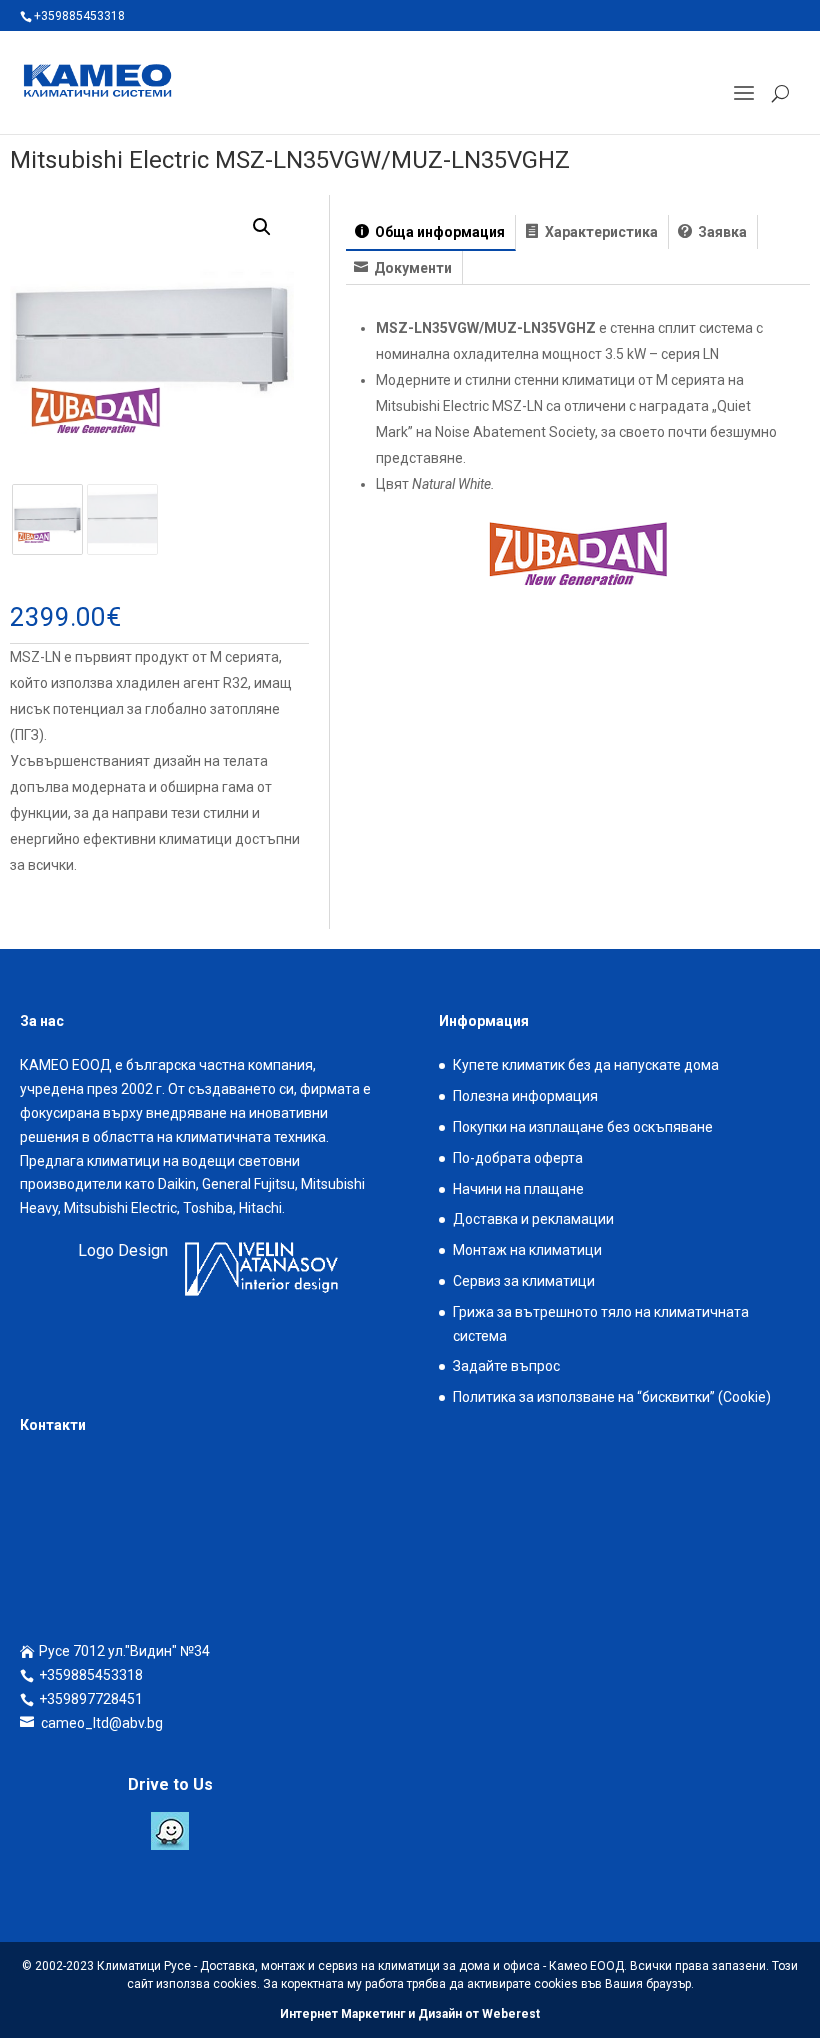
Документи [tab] (411, 268)
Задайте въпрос (506, 1366)
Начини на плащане (518, 1189)
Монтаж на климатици (527, 1250)
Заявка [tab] (721, 232)
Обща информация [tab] (438, 232)
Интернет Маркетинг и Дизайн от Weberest (410, 2014)
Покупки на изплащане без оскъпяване (583, 1127)
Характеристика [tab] (600, 232)
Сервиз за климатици (524, 1281)
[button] (262, 227)
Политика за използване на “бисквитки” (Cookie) (612, 1397)
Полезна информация (525, 1096)
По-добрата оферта (518, 1158)
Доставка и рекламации (533, 1219)
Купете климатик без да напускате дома (586, 1065)
